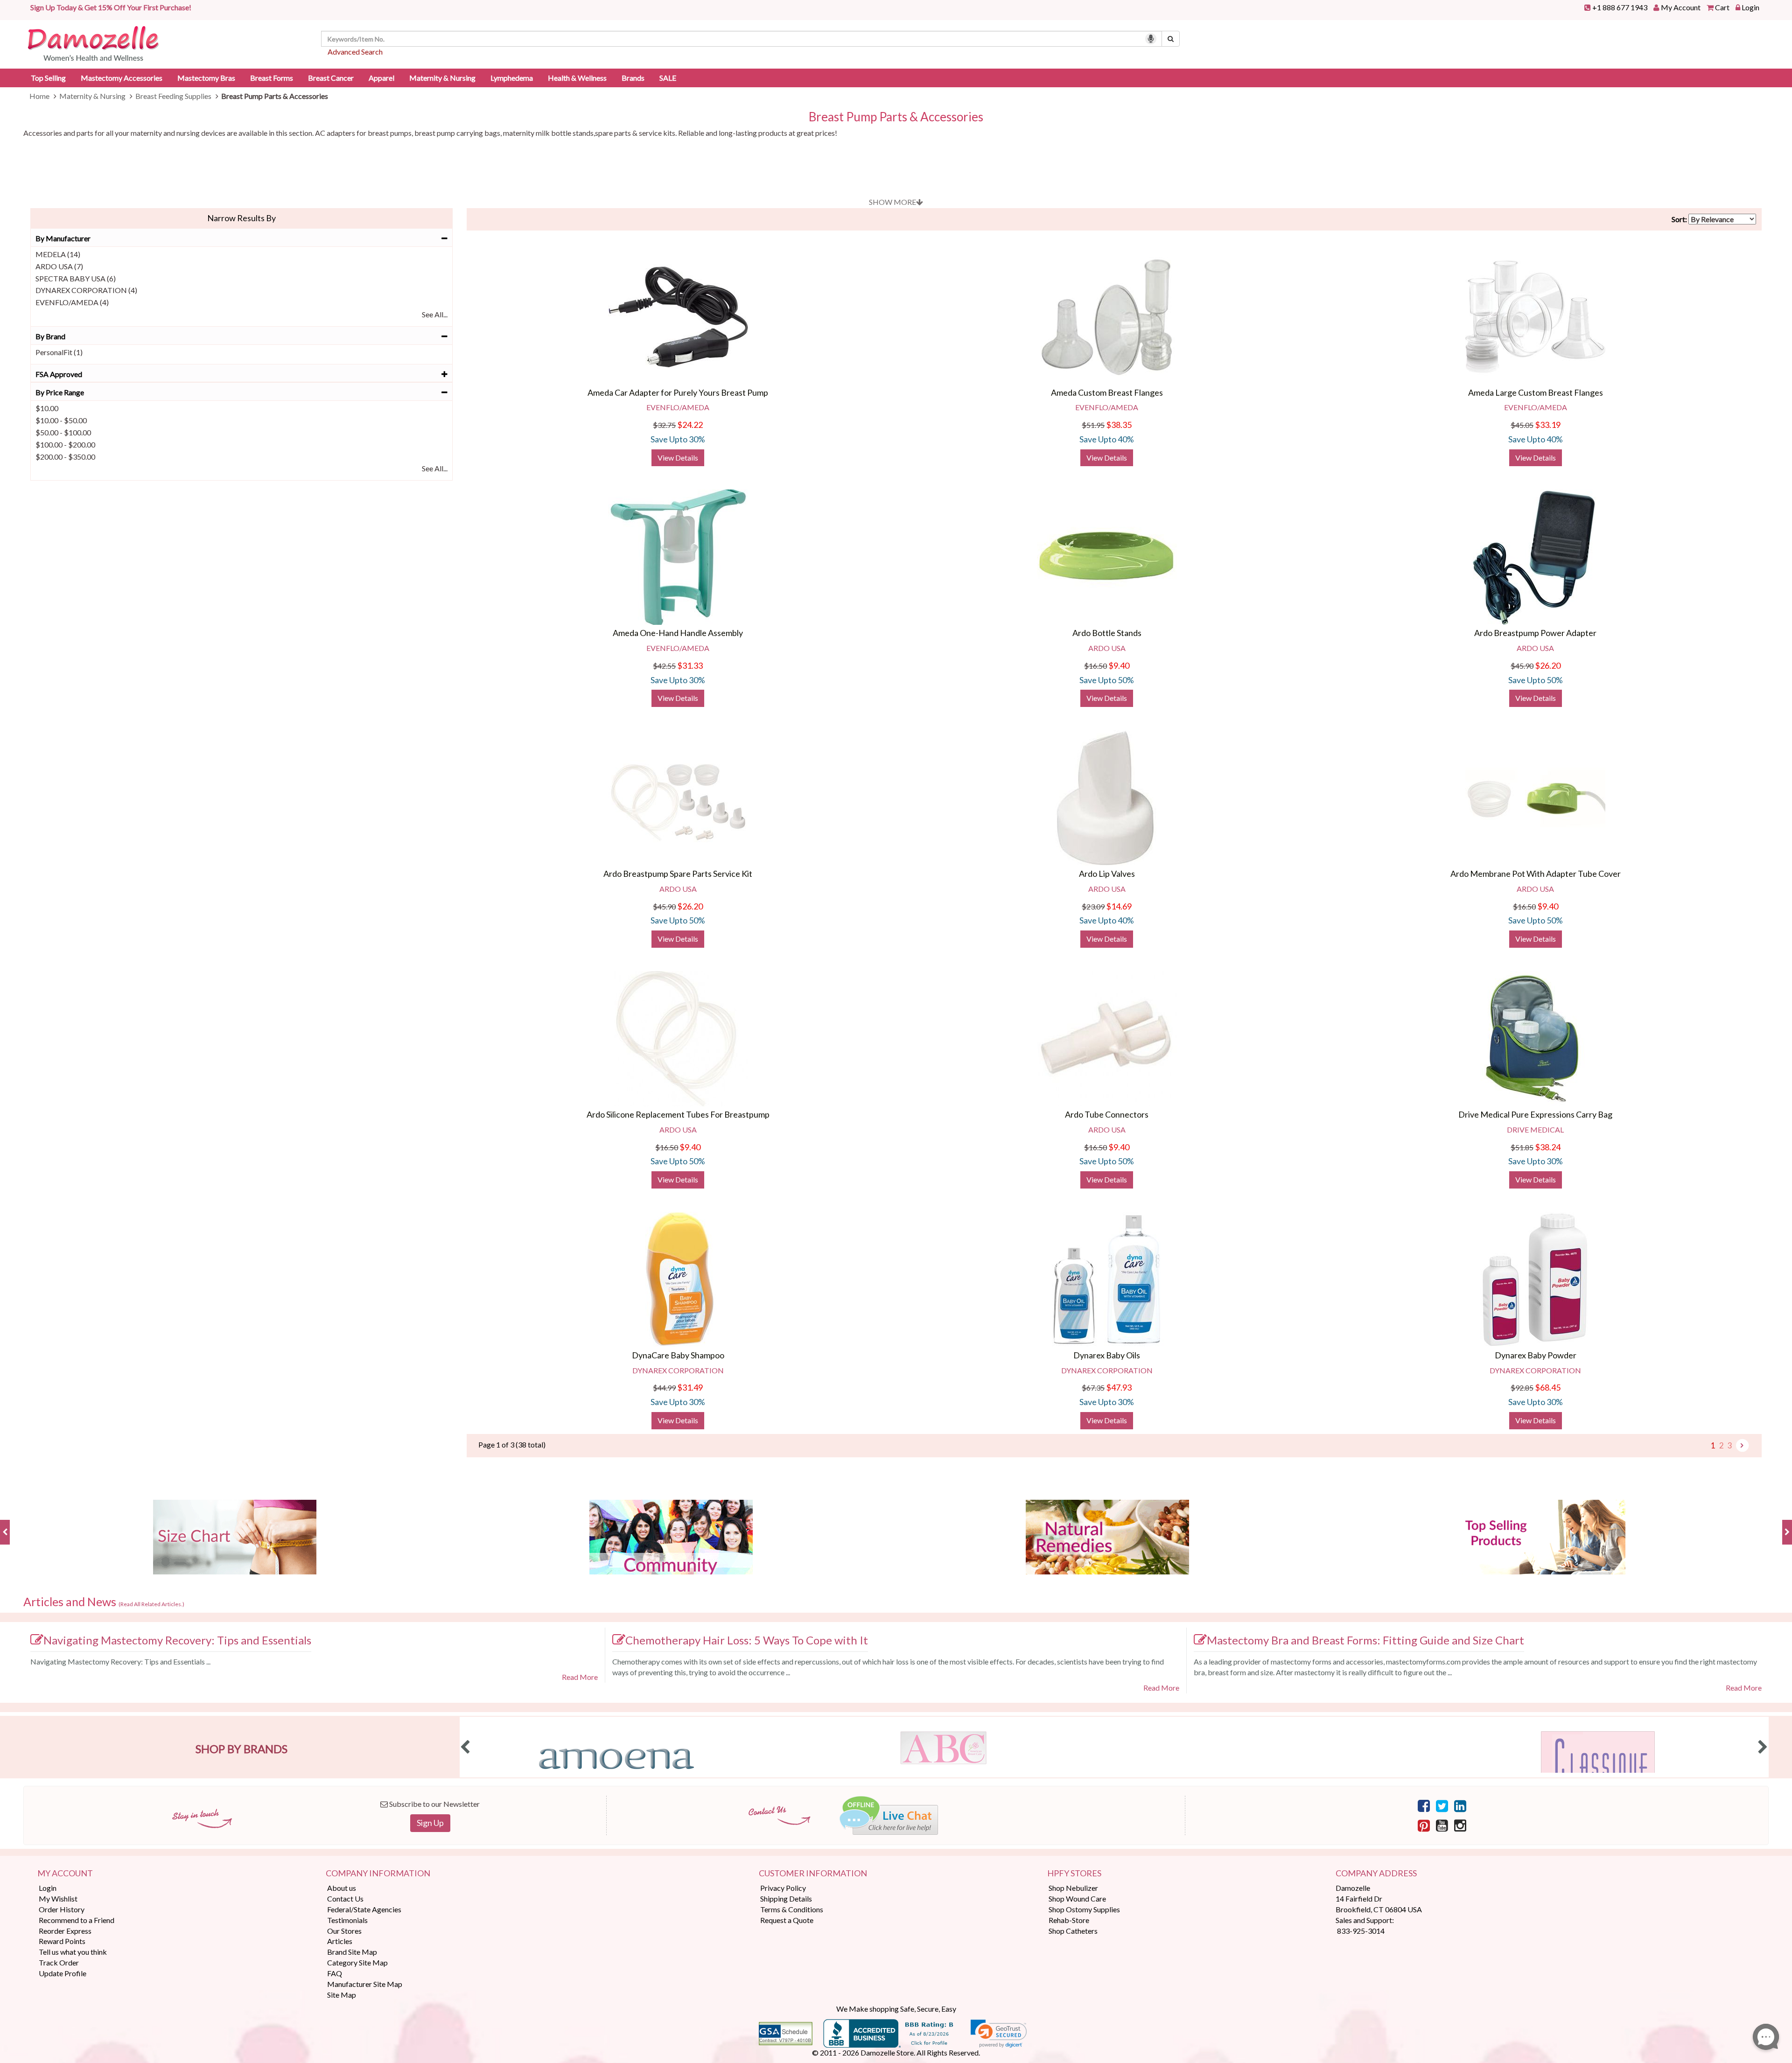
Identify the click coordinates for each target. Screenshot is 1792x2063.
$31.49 (690, 1387)
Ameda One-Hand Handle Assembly (678, 633)
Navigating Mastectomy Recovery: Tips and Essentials (177, 1640)
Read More (580, 1677)
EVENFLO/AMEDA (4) (72, 302)
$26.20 (1548, 665)
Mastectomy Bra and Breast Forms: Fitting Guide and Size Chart (1365, 1640)
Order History (62, 1909)
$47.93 (1119, 1387)
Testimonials (347, 1920)
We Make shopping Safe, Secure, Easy (896, 2009)
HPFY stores (1074, 1874)
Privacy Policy (783, 1888)
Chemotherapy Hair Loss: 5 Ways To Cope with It (747, 1640)
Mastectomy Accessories (122, 78)
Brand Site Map (352, 1952)
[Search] (1171, 39)
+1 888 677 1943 (1620, 7)
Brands (633, 78)
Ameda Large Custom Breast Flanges (1536, 392)
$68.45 (1548, 1387)
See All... (435, 314)
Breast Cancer (331, 78)
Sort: (1679, 219)
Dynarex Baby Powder (1536, 1355)
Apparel (381, 78)
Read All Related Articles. (151, 1604)
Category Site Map (357, 1962)
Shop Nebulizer (1073, 1888)
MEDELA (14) (58, 254)
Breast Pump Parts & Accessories (896, 117)
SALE (668, 78)
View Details (678, 458)
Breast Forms (272, 78)
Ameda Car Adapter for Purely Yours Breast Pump (678, 392)
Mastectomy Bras (206, 78)
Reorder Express (65, 1931)
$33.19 (1548, 425)
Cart (1722, 7)
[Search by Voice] (1151, 39)
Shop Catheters (1073, 1931)
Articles (340, 1941)
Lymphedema (512, 78)
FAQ (335, 1973)
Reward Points (62, 1941)
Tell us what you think (73, 1952)
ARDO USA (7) (59, 266)
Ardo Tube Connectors (1107, 1114)
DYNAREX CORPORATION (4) (86, 290)
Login (1750, 7)
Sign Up (430, 1823)
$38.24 (1548, 1147)
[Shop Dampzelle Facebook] (1424, 1805)
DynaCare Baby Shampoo (678, 1355)
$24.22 (690, 425)
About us (342, 1888)
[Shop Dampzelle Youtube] (1442, 1825)
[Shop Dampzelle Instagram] (1460, 1825)
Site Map (342, 1995)
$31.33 (690, 665)
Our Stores (344, 1931)
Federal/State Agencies (364, 1909)
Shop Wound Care (1077, 1899)
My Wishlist (58, 1899)
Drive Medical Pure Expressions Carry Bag (1535, 1114)
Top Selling (48, 78)
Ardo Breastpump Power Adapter (1535, 633)
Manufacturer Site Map (365, 1984)
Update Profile (63, 1973)
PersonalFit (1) (59, 352)
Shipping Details (786, 1899)
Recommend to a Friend (77, 1920)
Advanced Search (355, 52)
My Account (1681, 7)
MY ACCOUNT (65, 1874)
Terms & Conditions (792, 1909)
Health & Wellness (577, 78)
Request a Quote (787, 1920)
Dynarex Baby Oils (1107, 1355)
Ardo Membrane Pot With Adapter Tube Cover (1536, 874)
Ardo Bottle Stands (1107, 633)
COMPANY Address (1376, 1874)
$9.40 (1119, 665)
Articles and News (104, 1602)
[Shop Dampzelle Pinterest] (1424, 1825)
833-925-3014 (1361, 1931)
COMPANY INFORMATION (378, 1874)
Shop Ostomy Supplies (1084, 1909)
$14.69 (1119, 906)
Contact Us (345, 1899)
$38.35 (1119, 425)
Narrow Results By (241, 218)
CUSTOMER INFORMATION (813, 1874)
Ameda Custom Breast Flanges (1107, 392)
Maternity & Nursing (442, 78)
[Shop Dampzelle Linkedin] (1460, 1805)
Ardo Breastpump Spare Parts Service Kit (678, 874)
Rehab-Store (1069, 1920)
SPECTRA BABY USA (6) (76, 278)
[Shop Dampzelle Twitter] (1442, 1805)
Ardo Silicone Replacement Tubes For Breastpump (678, 1114)
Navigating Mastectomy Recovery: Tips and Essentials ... (120, 1661)
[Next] (1742, 1445)
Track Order (59, 1962)
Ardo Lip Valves (1107, 874)
